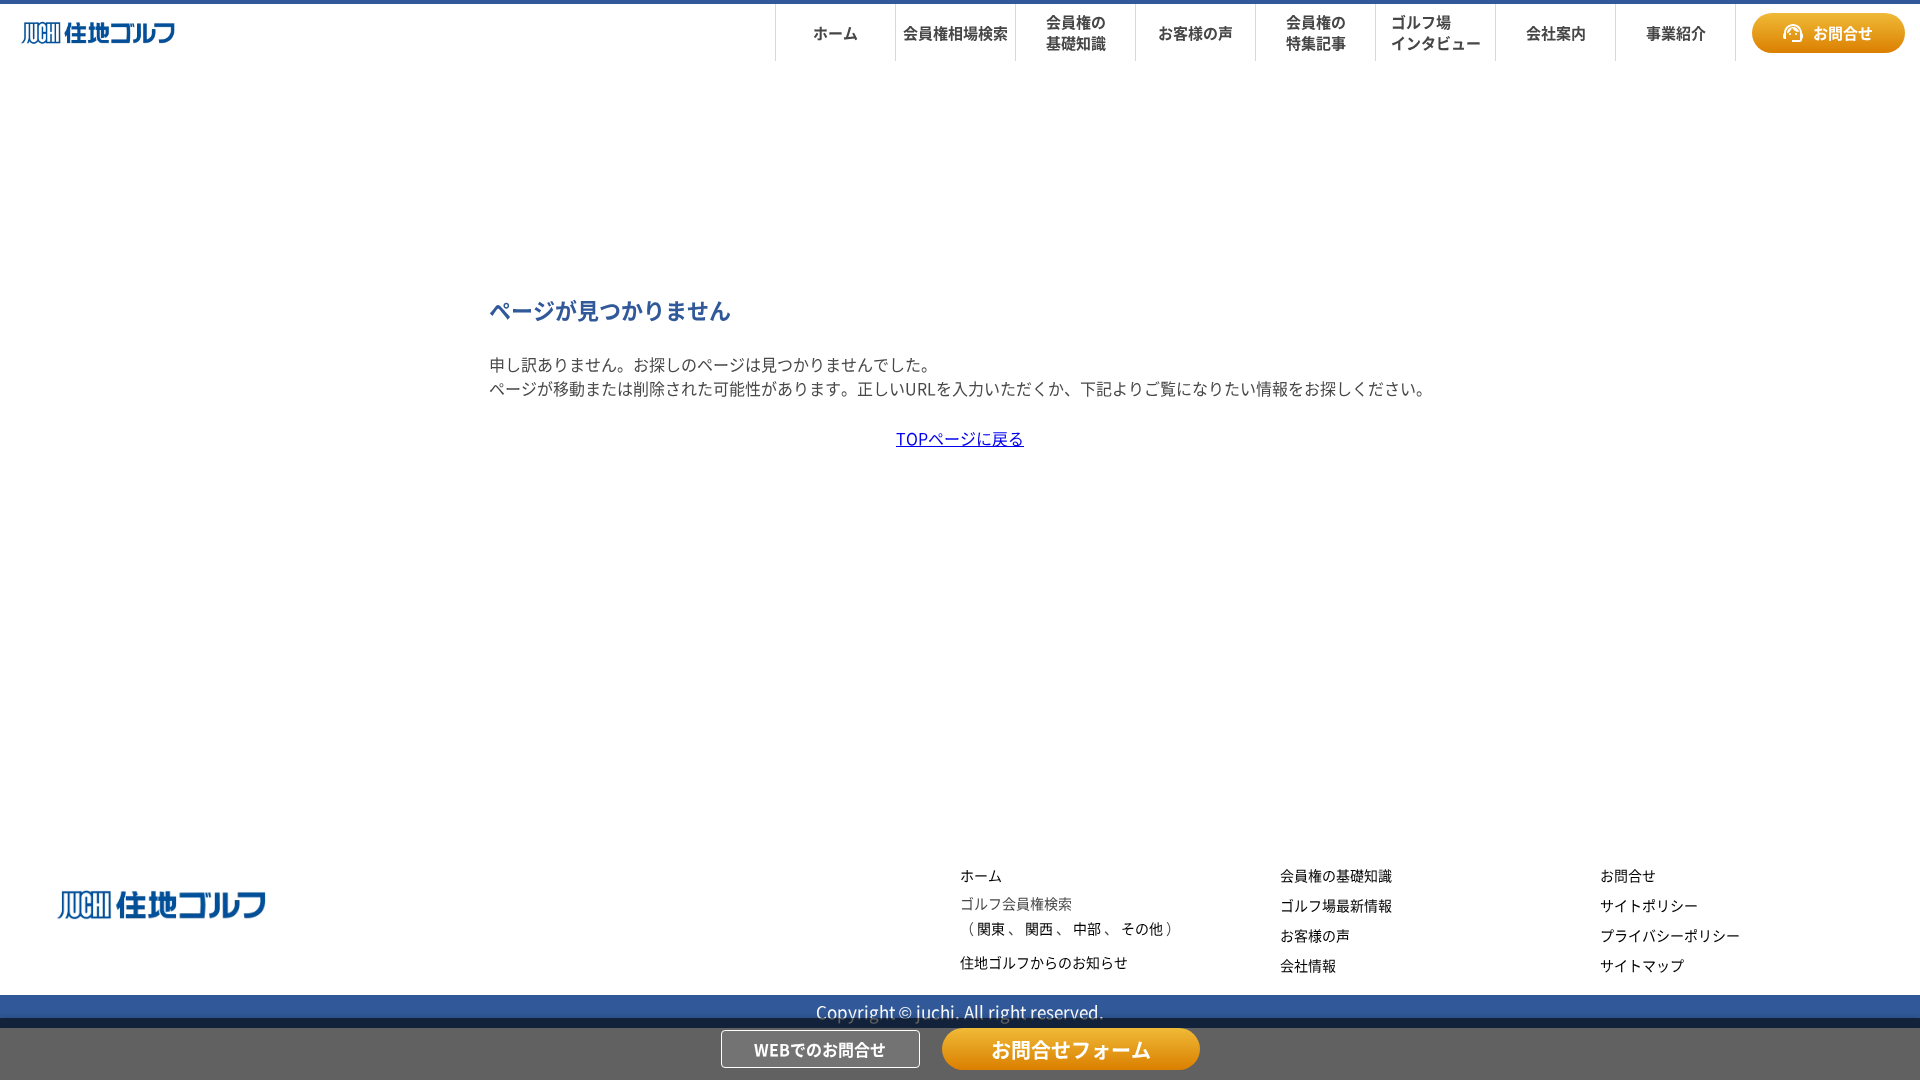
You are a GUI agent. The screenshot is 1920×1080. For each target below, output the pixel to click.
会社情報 (1308, 965)
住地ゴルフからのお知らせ (1044, 962)
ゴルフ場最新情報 (1336, 905)
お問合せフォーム (1071, 1049)
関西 (1039, 928)
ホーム (981, 875)
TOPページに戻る (960, 438)
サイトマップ (1642, 965)
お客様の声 (1315, 935)
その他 (1142, 928)
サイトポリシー (1649, 905)
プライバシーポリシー (1670, 935)
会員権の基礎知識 (1336, 875)
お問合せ (1843, 32)
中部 (1087, 928)
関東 (991, 928)
